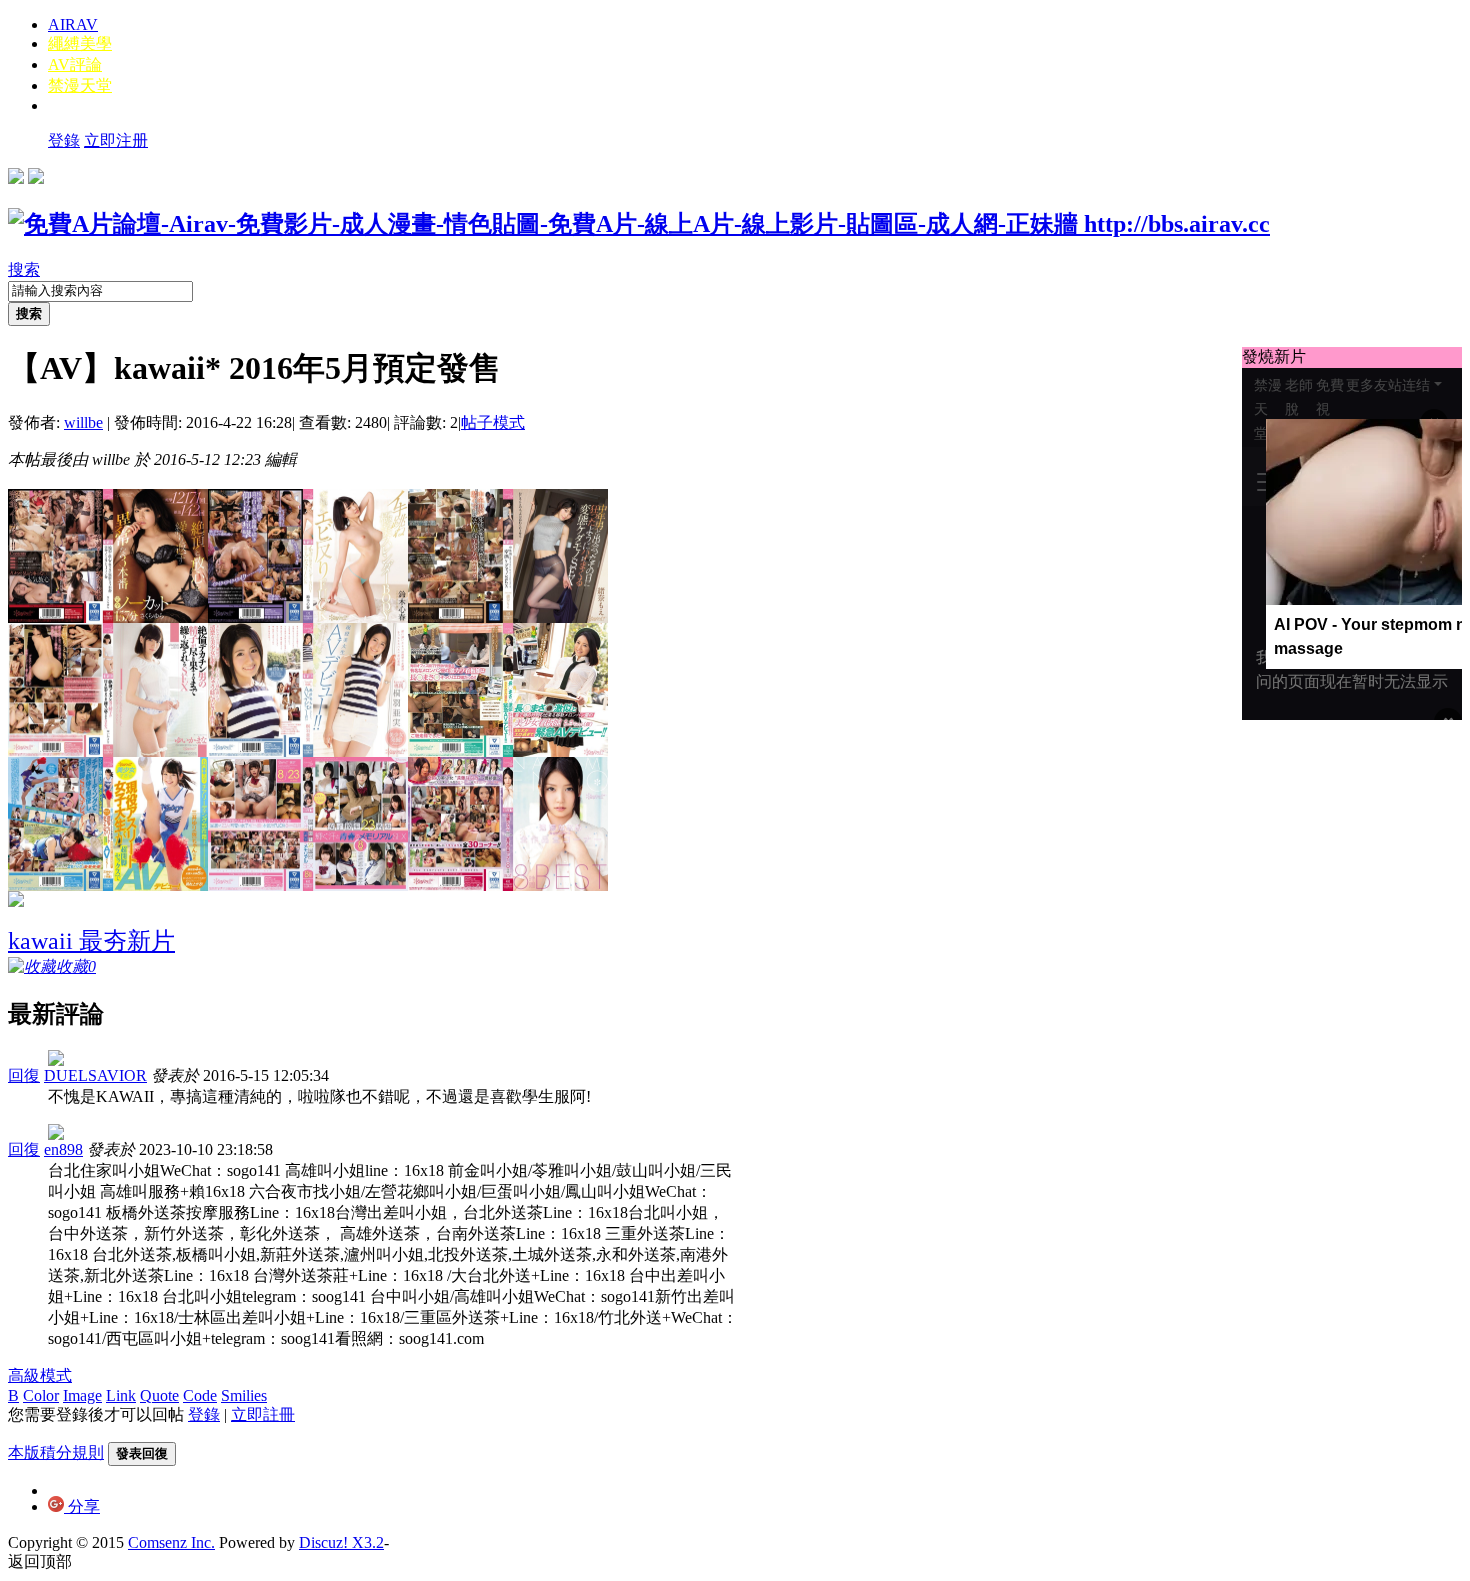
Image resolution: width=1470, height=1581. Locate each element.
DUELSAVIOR (95, 1075)
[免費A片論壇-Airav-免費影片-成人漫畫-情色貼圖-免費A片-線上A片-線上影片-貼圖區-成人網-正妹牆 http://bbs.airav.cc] (639, 224)
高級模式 (40, 1375)
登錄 (64, 140)
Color (41, 1395)
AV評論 (75, 64)
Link (121, 1395)
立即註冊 (263, 1414)
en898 (63, 1149)
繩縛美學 (80, 43)
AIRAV (73, 24)
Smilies (244, 1395)
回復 (24, 1075)
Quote (159, 1395)
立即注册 (116, 140)
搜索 (24, 269)
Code (200, 1395)
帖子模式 (493, 422)
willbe (83, 422)
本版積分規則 (56, 1452)
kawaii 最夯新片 (91, 941)
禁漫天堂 (80, 85)
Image (82, 1395)
